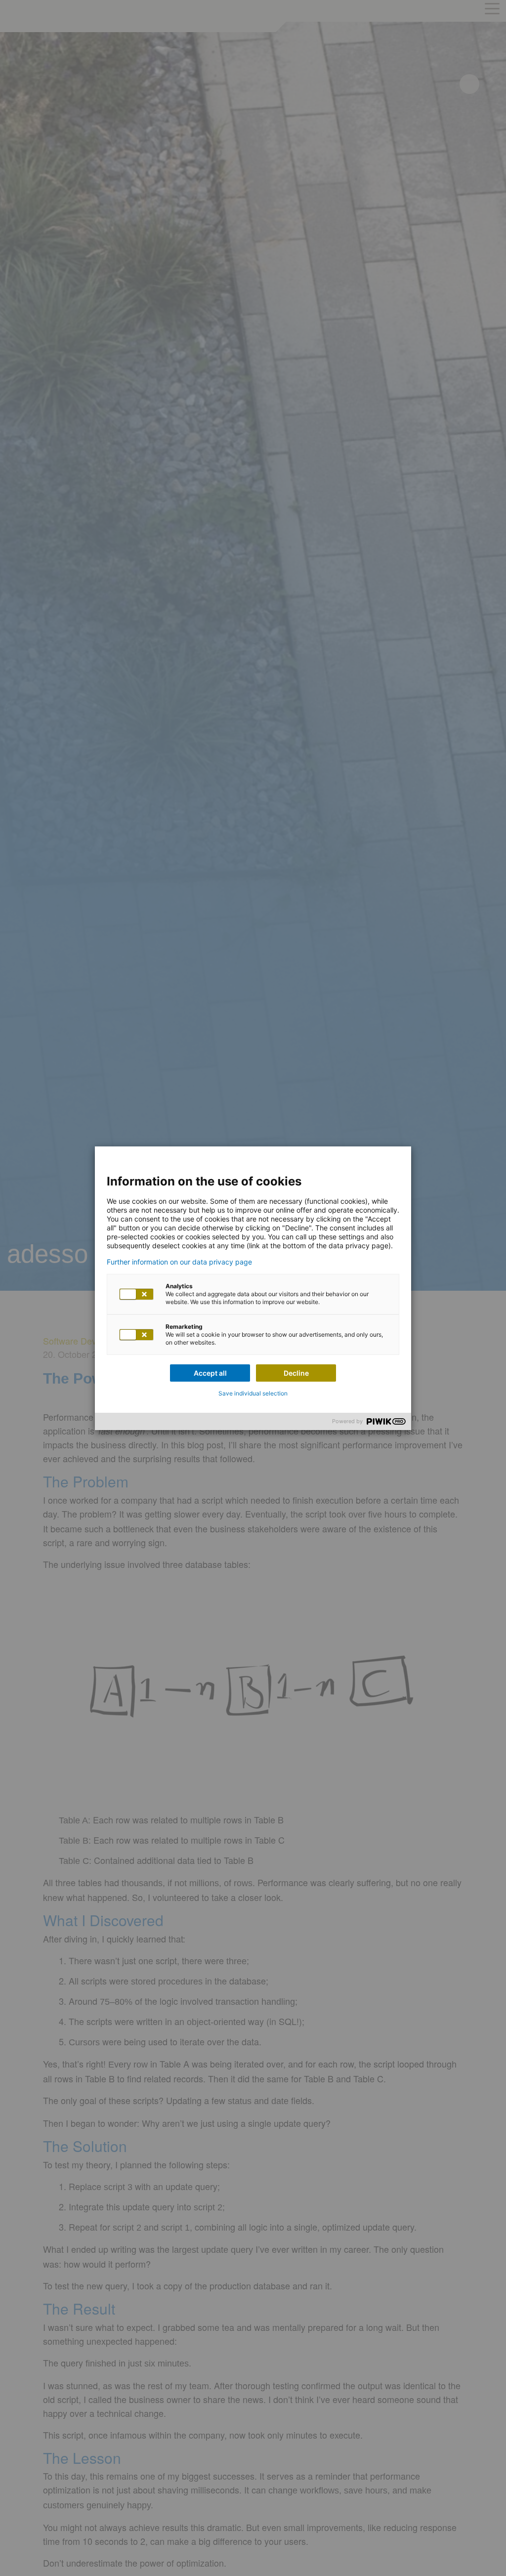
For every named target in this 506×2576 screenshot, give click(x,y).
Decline (296, 1373)
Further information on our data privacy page (179, 1262)
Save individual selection (253, 1393)
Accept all (210, 1373)
